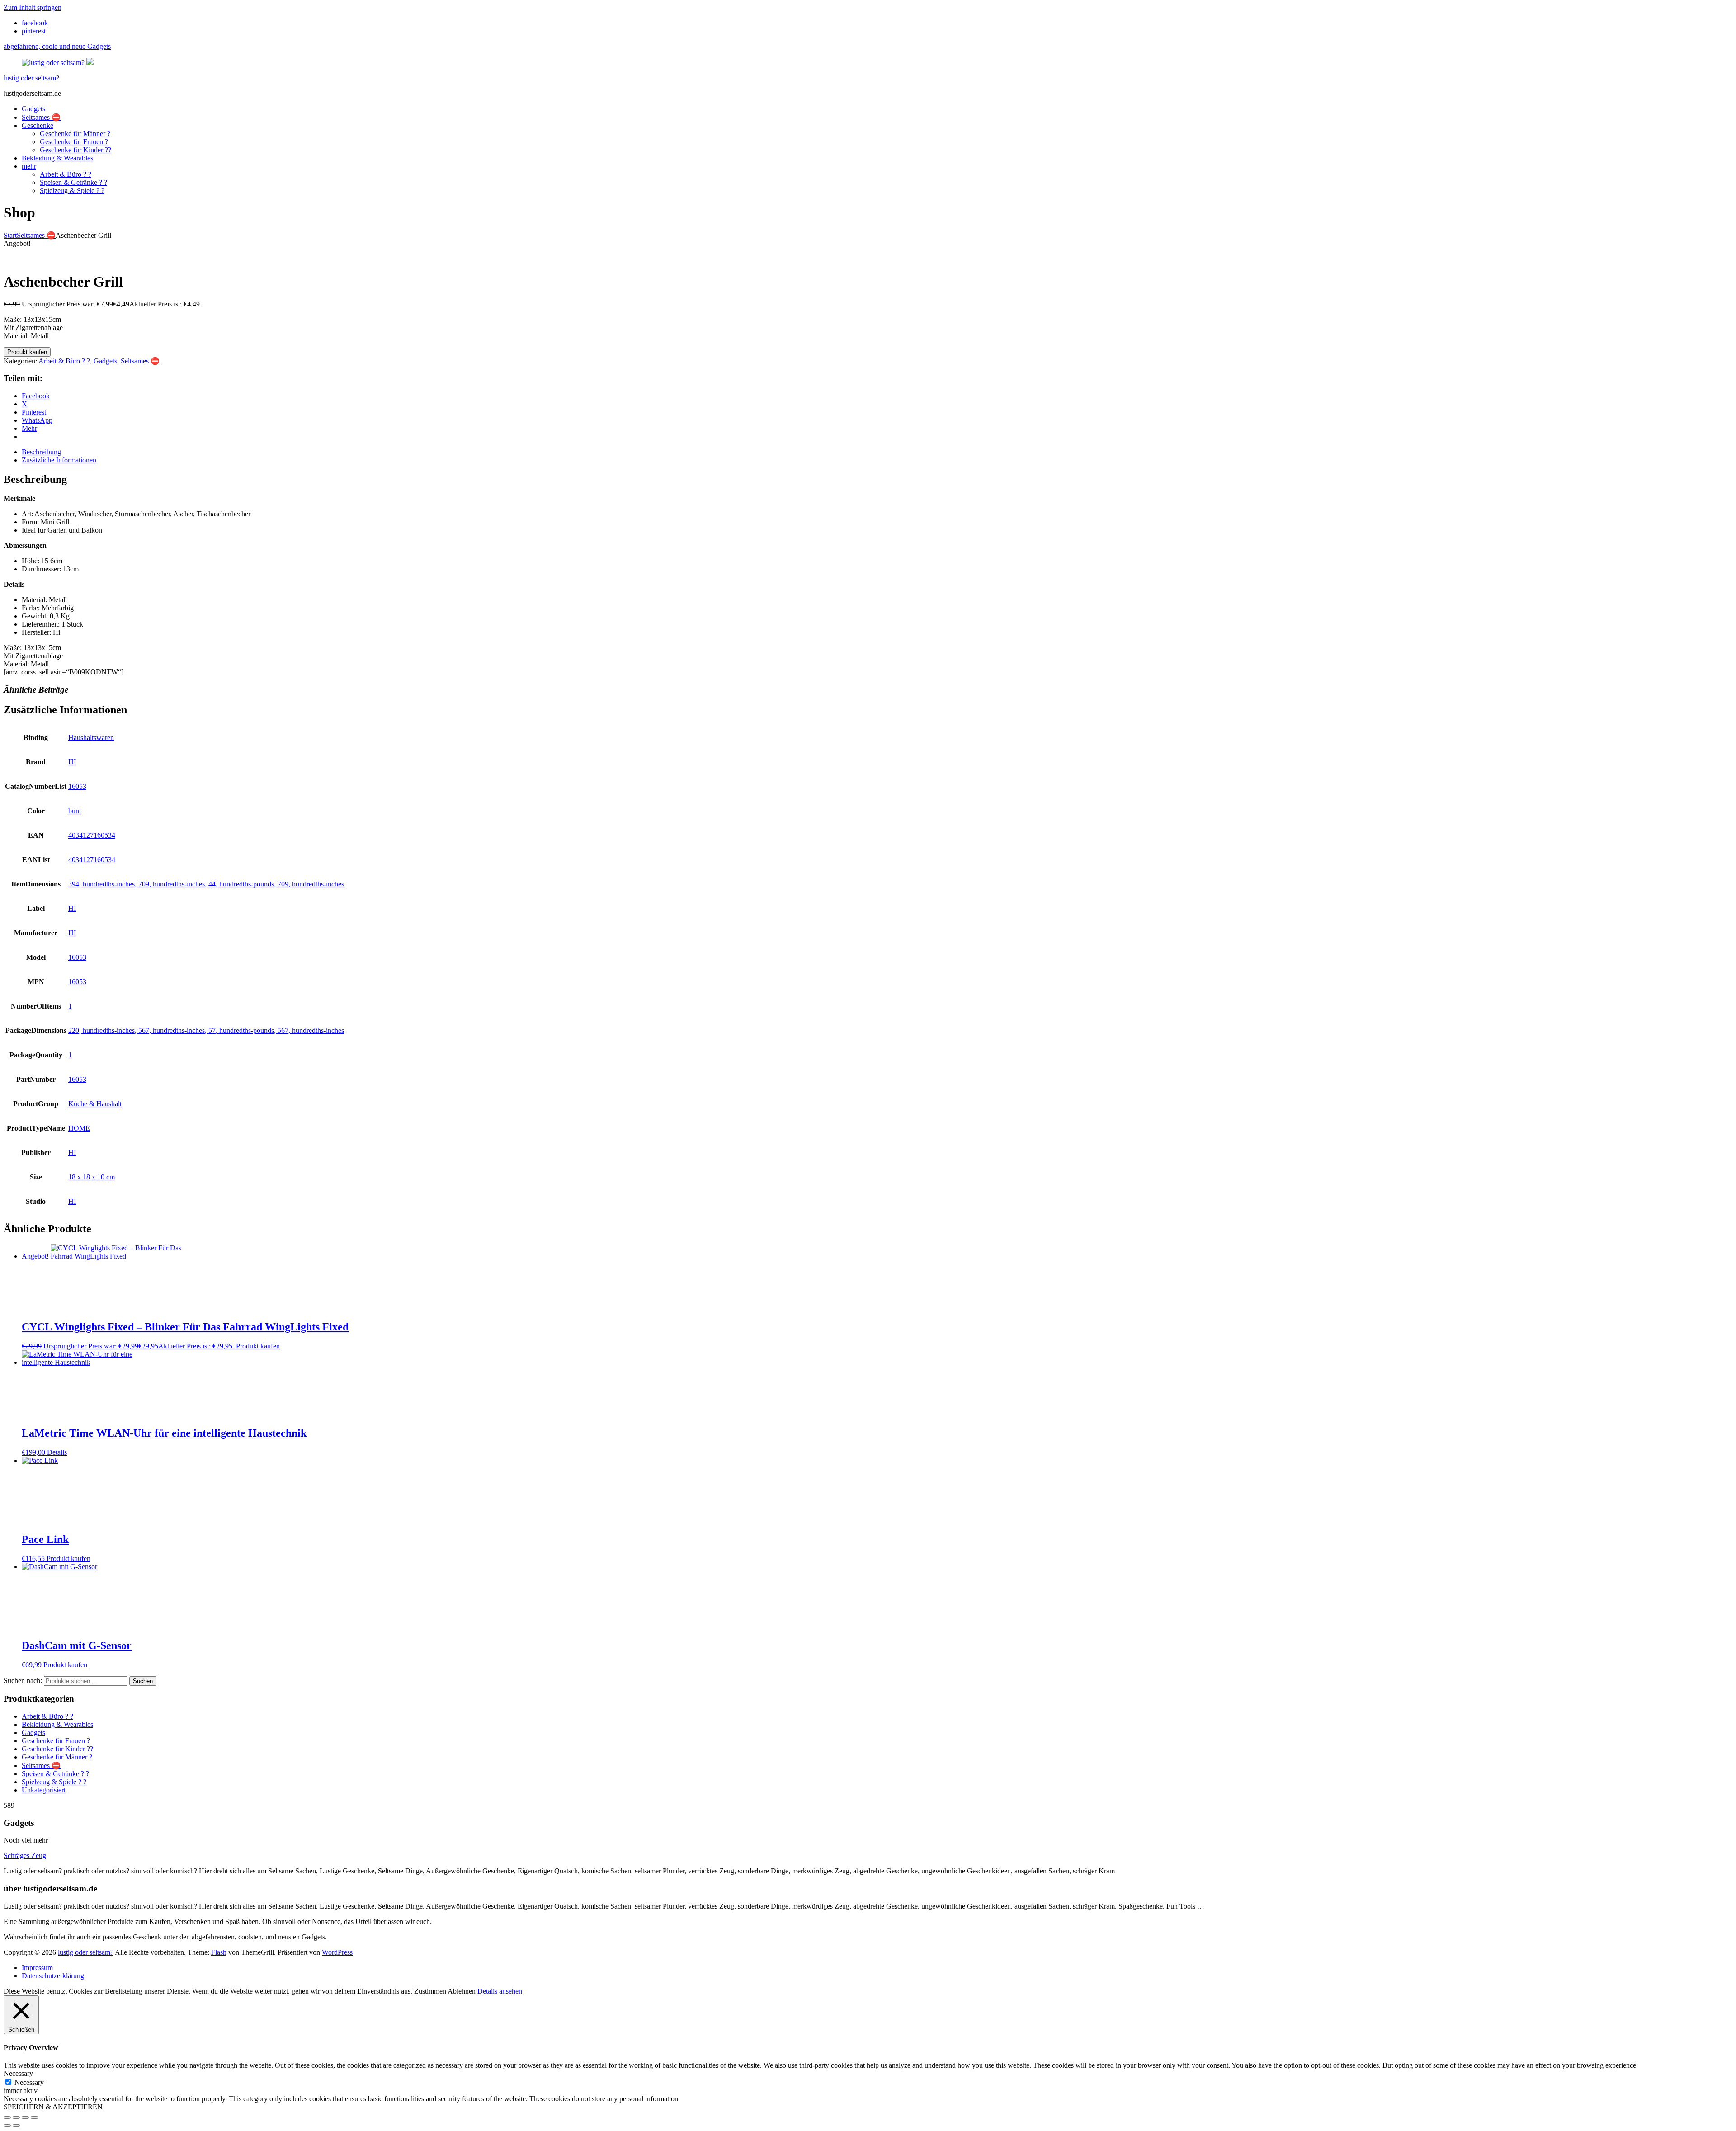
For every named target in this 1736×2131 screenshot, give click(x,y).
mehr (29, 166)
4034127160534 (92, 835)
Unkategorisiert (44, 1790)
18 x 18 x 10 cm (92, 1177)
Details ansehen (500, 1991)
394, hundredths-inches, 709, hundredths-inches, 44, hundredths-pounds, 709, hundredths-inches (206, 884)
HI (72, 762)
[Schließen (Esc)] (34, 2117)
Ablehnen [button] (462, 1991)
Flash (219, 1952)
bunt (75, 811)
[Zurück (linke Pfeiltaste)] (7, 2126)
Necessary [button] (18, 2073)
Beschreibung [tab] (41, 452)
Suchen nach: (23, 1681)
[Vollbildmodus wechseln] (16, 2117)
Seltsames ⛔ (41, 117)
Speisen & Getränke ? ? (73, 182)
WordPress (337, 1952)
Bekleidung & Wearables (57, 158)
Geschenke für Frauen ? (74, 142)
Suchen (143, 1681)
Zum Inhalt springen (33, 7)
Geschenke (38, 125)
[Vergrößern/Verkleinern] (7, 2117)
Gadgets (33, 109)
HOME (79, 1128)
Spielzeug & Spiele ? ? (72, 191)
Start (10, 235)
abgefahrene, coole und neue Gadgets (57, 46)
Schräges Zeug (25, 1855)
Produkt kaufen (27, 352)
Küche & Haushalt (95, 1104)
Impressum (37, 1968)
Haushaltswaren (91, 738)
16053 (77, 786)
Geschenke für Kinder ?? (75, 150)
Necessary (29, 2082)
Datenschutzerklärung (53, 1976)
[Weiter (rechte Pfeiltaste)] (16, 2126)
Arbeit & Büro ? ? (66, 174)
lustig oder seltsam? (31, 78)
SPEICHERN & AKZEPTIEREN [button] (53, 2107)
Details (57, 1452)
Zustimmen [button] (430, 1991)
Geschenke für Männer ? (75, 134)
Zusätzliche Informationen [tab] (59, 460)
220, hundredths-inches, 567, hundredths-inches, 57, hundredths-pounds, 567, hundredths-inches (206, 1030)
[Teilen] (25, 2117)
